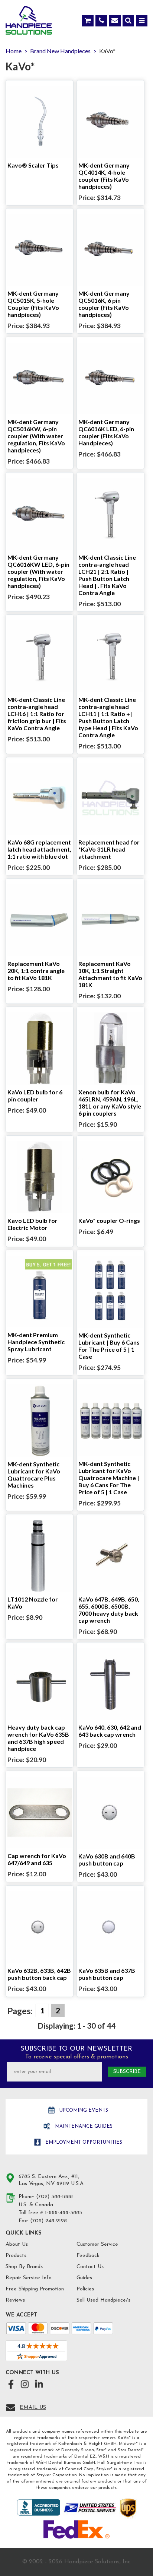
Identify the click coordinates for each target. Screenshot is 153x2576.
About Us (17, 2244)
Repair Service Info (29, 2278)
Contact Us (90, 2267)
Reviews (15, 2300)
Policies (85, 2289)
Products (16, 2256)
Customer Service (97, 2244)
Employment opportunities (83, 2142)
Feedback (88, 2256)
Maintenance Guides (83, 2126)
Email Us (33, 2408)
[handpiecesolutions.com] (29, 22)
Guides (84, 2278)
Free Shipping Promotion (35, 2289)
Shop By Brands (24, 2267)
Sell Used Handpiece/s (103, 2300)
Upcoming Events (83, 2110)
